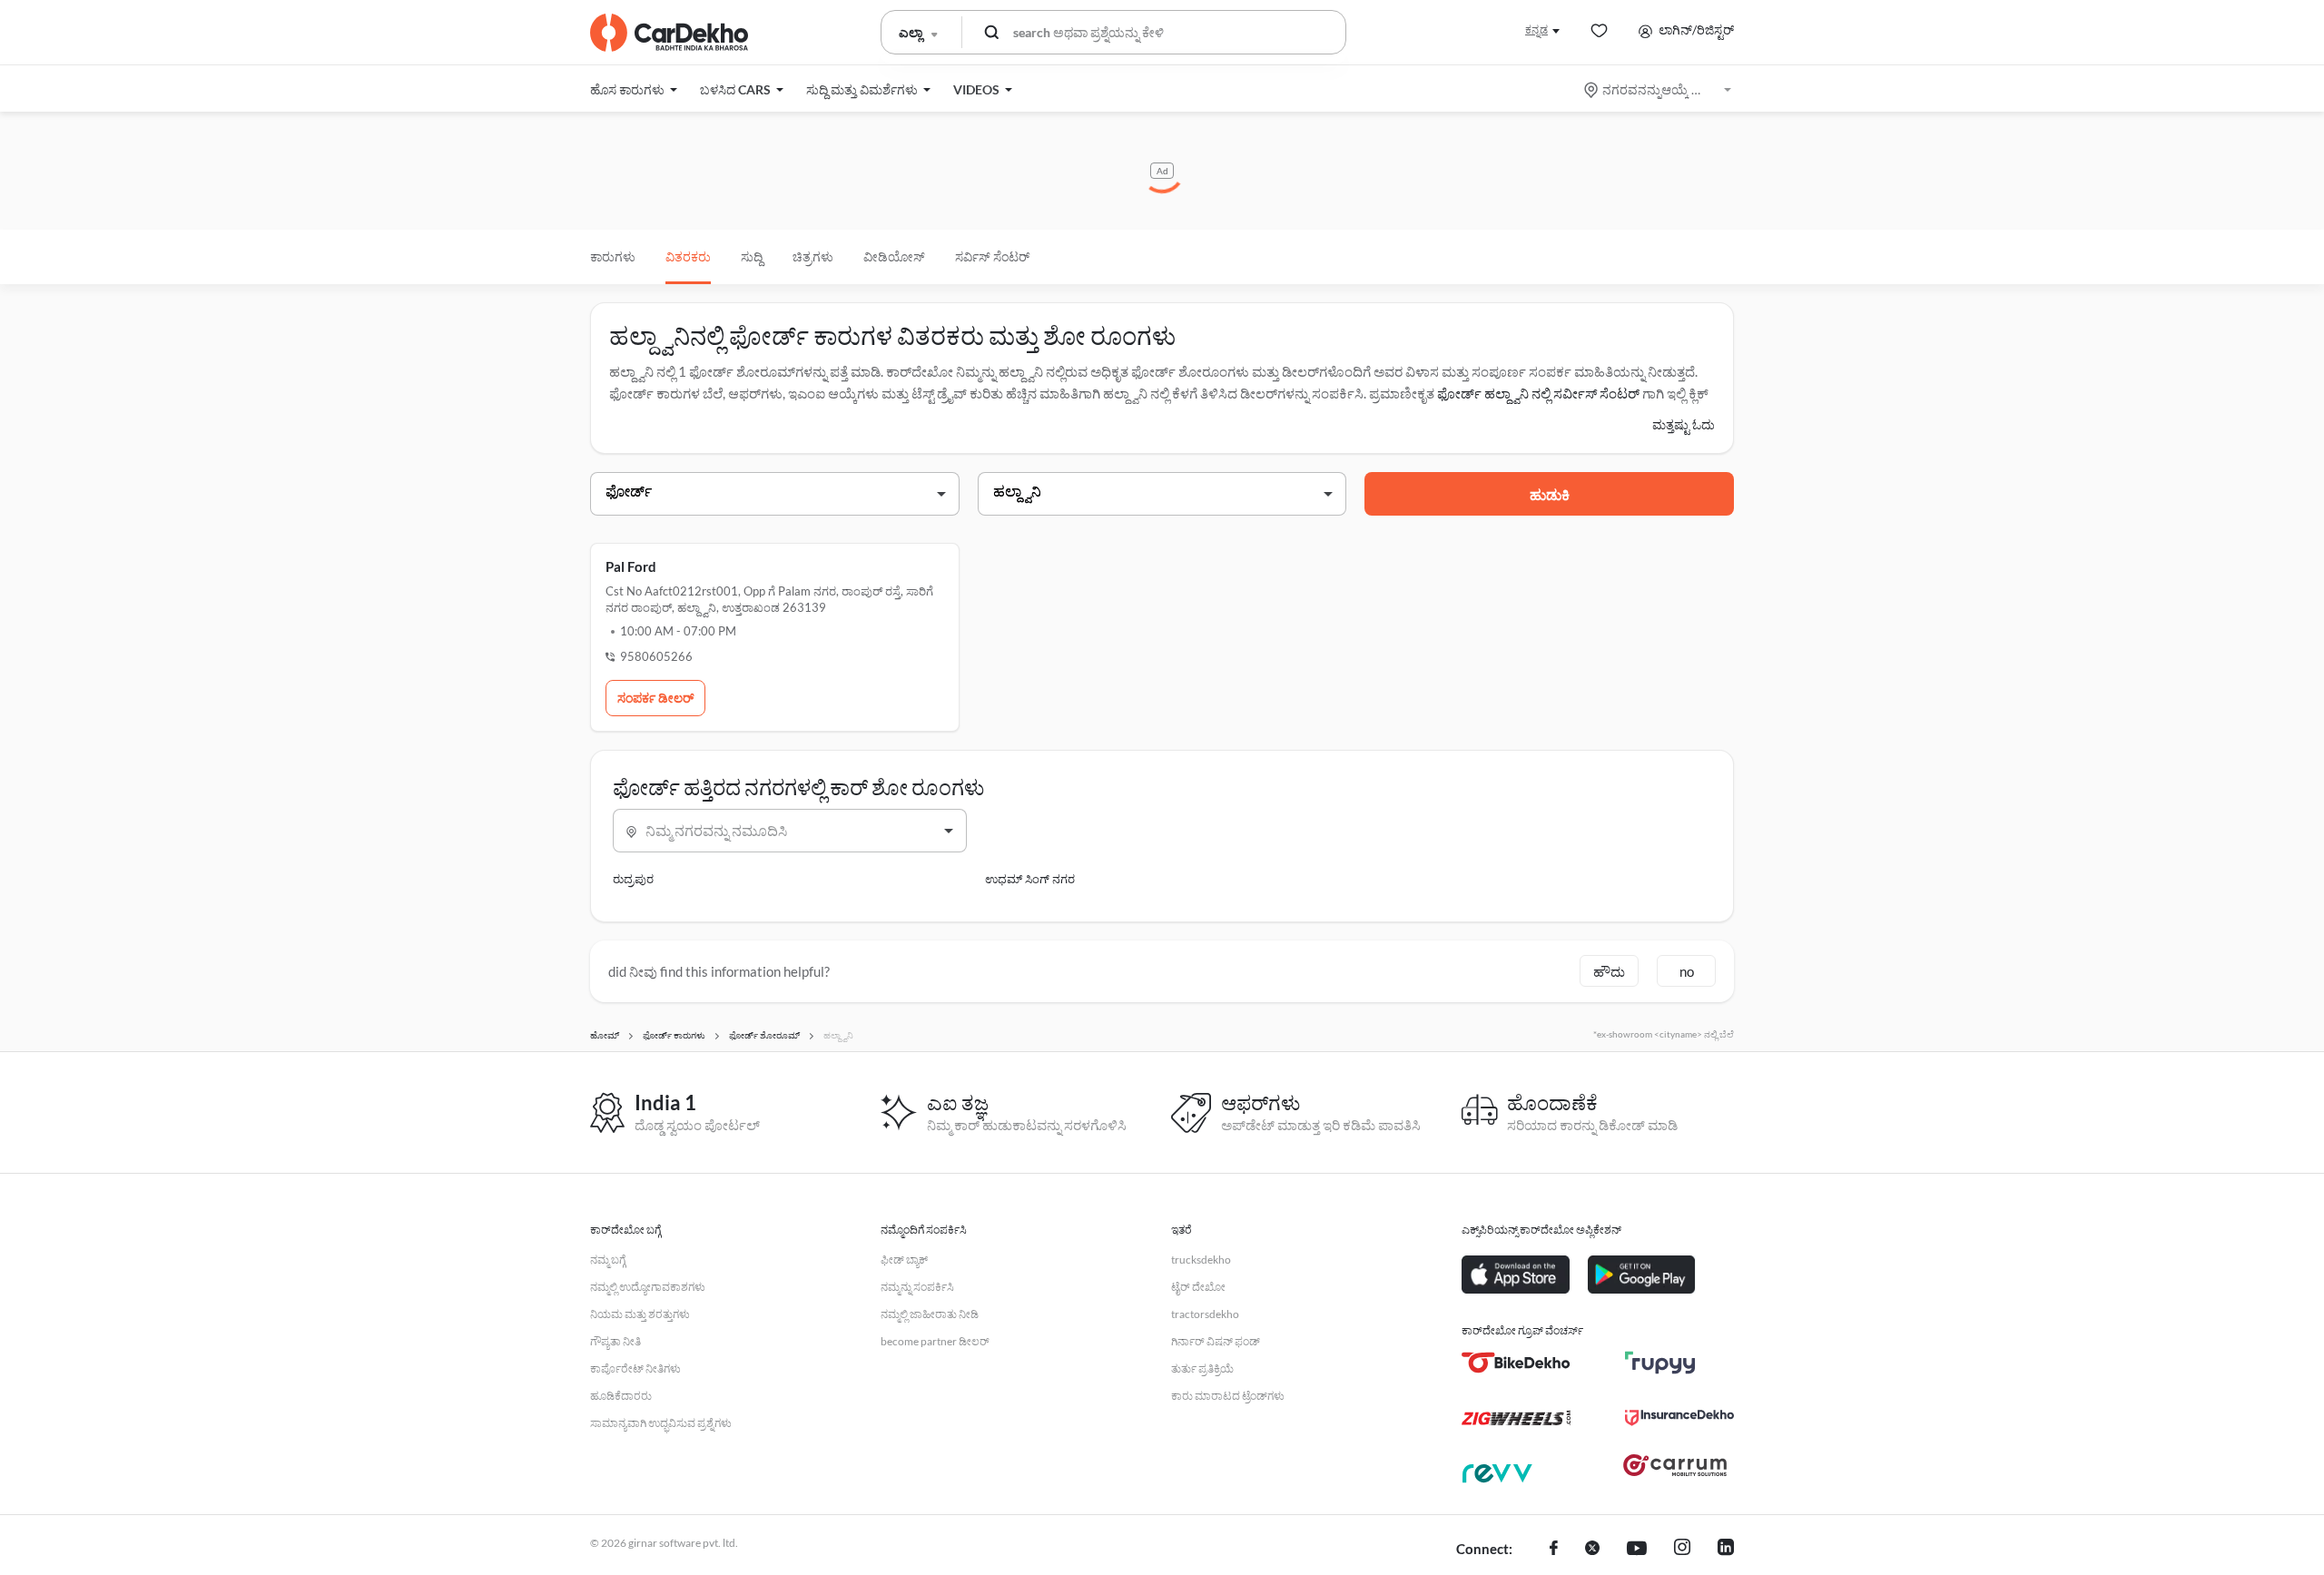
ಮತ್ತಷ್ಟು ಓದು (1684, 424)
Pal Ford (631, 566)
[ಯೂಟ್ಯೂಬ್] (1637, 1550)
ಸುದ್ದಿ (752, 256)
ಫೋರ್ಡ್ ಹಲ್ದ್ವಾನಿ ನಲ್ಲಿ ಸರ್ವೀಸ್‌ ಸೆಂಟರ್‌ (1538, 393)
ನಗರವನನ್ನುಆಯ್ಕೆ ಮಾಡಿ (1659, 89)
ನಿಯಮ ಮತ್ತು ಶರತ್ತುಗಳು (640, 1314)
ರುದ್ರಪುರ (633, 879)
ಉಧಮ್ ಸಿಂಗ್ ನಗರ (1030, 879)
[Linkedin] (1726, 1550)
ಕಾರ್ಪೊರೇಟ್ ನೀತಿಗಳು (635, 1368)
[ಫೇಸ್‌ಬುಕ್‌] (1554, 1550)
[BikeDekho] (1516, 1363)
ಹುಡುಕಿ (1550, 494)
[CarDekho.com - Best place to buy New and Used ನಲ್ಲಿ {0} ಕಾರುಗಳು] (669, 33)
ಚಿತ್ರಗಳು (813, 256)
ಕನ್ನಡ (1536, 30)
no (1687, 971)
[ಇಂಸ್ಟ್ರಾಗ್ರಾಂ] (1682, 1550)
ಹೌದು (1609, 971)
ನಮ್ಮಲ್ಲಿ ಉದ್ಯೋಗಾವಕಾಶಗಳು (648, 1287)
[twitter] (1592, 1550)
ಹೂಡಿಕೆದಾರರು (621, 1396)
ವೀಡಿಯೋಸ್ (894, 256)
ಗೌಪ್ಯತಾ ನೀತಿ (615, 1341)
